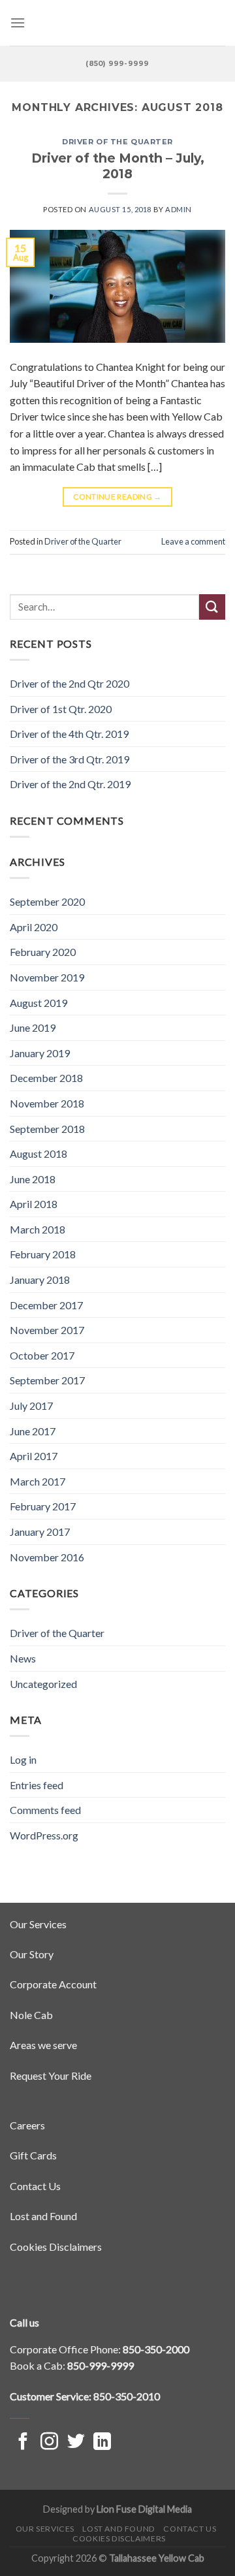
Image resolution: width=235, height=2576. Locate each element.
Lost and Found (43, 2216)
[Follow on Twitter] (76, 2443)
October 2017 (42, 1355)
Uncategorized (43, 1684)
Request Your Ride (51, 2075)
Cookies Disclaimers (56, 2247)
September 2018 (47, 1129)
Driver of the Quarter (117, 142)
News (23, 1658)
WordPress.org (44, 1835)
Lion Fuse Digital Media (144, 2509)
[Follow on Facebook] (23, 2443)
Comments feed (45, 1810)
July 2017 (31, 1406)
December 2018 (46, 1078)
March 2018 (38, 1229)
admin (179, 209)
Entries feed (37, 1785)
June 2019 (33, 1027)
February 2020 (43, 952)
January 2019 (40, 1053)
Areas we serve (43, 2045)
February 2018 (43, 1254)
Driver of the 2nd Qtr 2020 (70, 683)
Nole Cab (31, 2015)
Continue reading (117, 497)
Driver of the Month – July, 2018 (118, 166)
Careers (27, 2125)
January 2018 (40, 1280)
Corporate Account (53, 1984)
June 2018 (33, 1179)
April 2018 (34, 1204)
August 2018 (39, 1153)
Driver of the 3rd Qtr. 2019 (70, 759)
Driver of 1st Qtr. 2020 (61, 709)
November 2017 (47, 1330)
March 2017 (38, 1481)
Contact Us (35, 2186)
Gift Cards (33, 2155)
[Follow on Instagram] (49, 2443)
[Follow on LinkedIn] (102, 2443)
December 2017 (46, 1305)
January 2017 (40, 1532)
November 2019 (47, 977)
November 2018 (47, 1103)
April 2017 (34, 1456)
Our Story (32, 1954)
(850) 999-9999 (117, 63)
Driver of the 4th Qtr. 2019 (69, 734)
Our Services (38, 1924)
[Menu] (18, 23)
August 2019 (39, 1003)
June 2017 (33, 1431)
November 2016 (47, 1557)
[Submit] (212, 607)
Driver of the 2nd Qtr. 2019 (70, 784)
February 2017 (43, 1506)
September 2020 (47, 901)
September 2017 (47, 1380)
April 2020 (34, 927)
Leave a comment (193, 541)
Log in (23, 1759)
